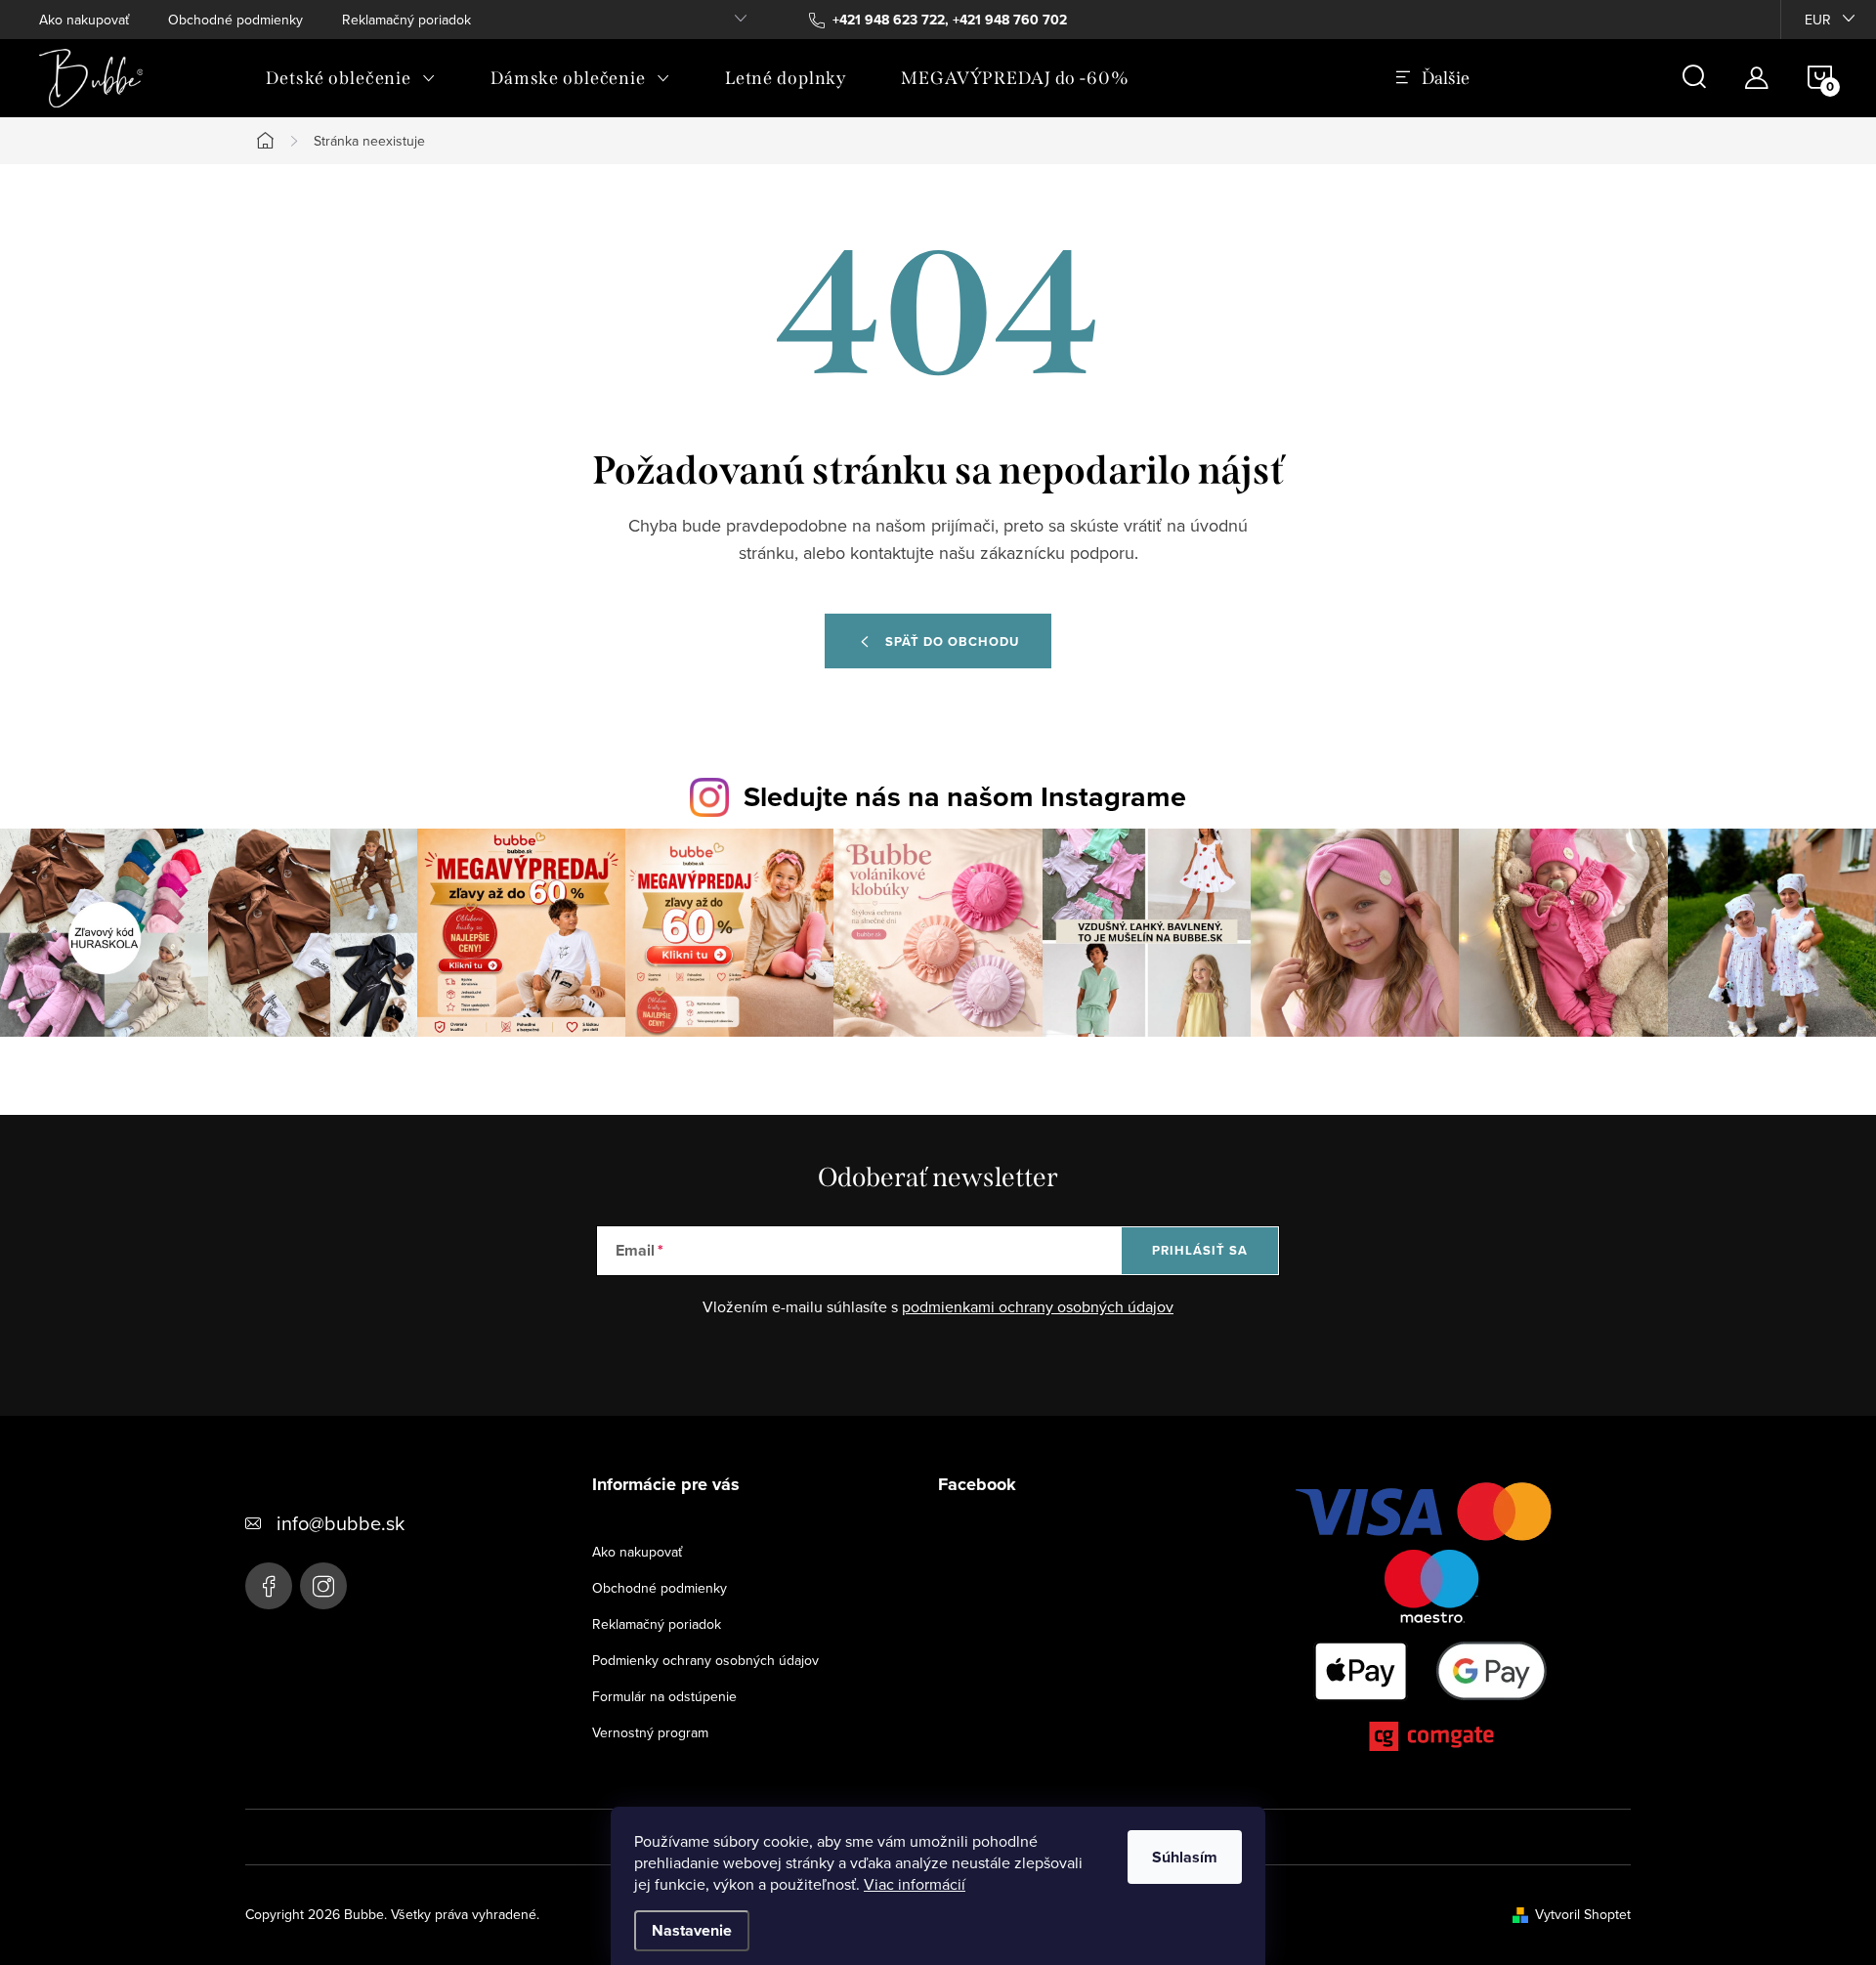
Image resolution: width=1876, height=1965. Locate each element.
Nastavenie (692, 1930)
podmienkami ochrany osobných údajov (1038, 1306)
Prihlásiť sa (1200, 1250)
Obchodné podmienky (235, 20)
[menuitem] (351, 78)
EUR (1818, 20)
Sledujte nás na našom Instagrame (965, 796)
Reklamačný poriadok (406, 20)
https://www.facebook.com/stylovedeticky (269, 1586)
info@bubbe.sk (341, 1523)
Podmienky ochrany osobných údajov (705, 1660)
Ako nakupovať (84, 20)
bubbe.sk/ (323, 1586)
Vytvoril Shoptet (1583, 1914)
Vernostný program (650, 1732)
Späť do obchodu (952, 641)
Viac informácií (915, 1884)
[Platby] (1431, 1621)
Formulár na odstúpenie (664, 1696)
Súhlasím (1185, 1857)
